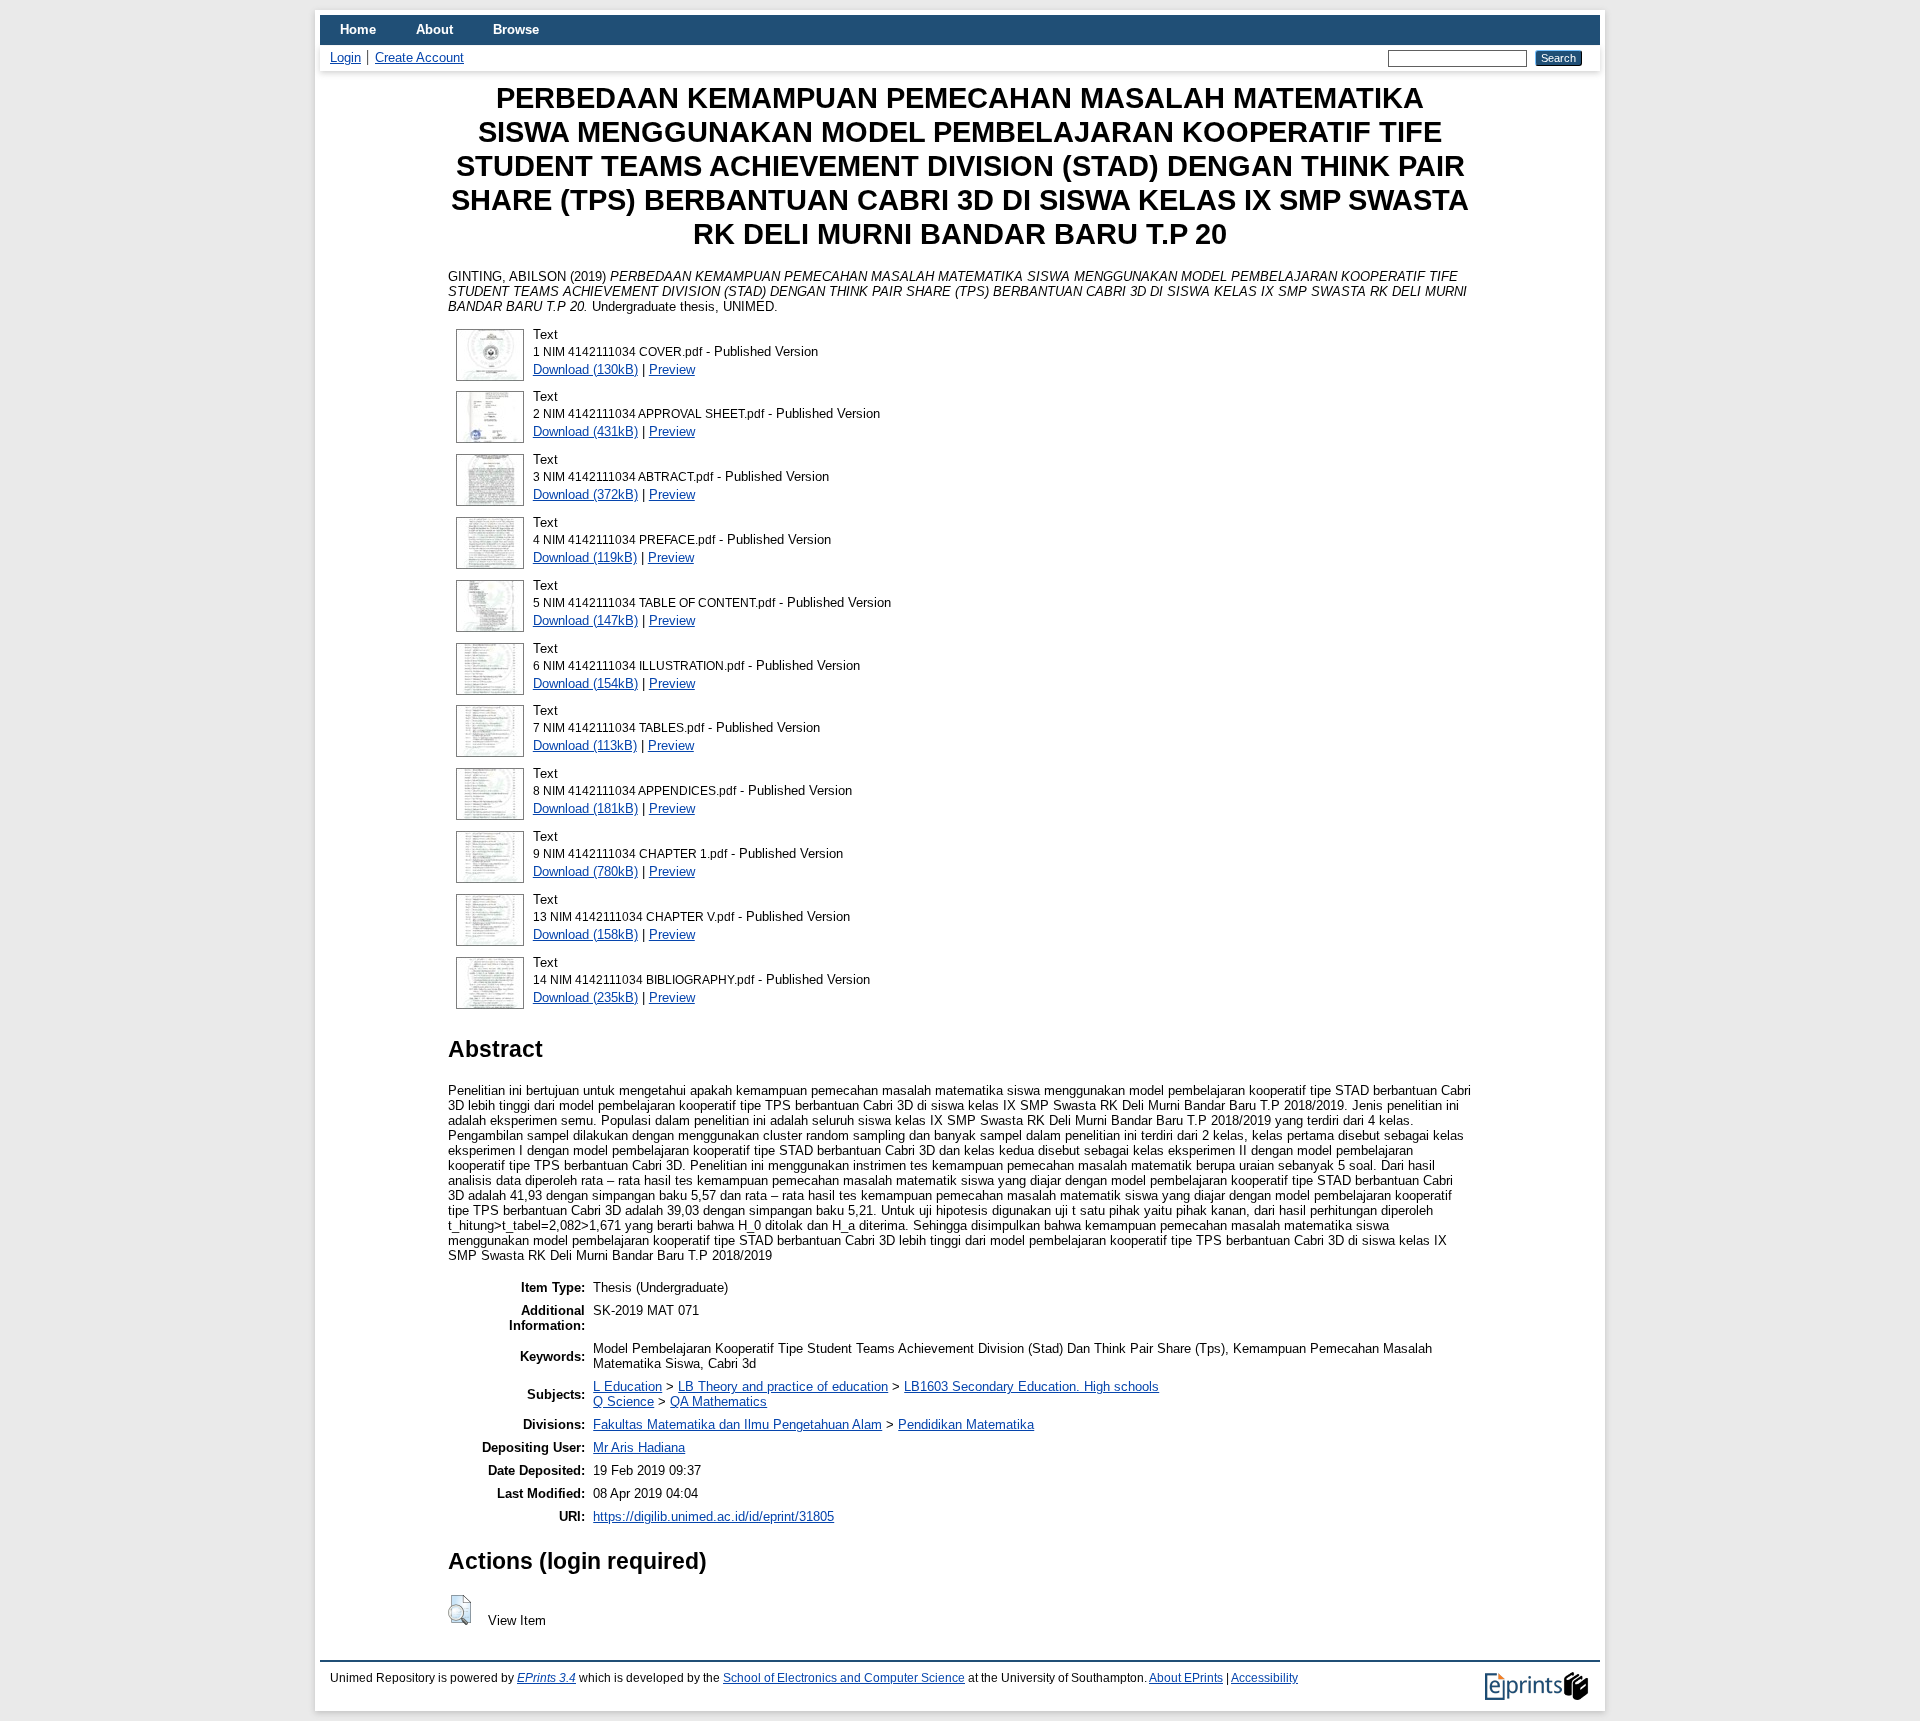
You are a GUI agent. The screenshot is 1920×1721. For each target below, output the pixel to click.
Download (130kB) (585, 369)
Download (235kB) (585, 997)
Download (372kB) (585, 494)
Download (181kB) (585, 808)
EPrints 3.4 (546, 1678)
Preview (672, 369)
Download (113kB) (585, 745)
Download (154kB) (585, 683)
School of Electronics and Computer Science (844, 1678)
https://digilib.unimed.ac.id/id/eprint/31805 (713, 1516)
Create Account (419, 57)
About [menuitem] (434, 29)
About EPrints (1186, 1678)
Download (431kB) (585, 431)
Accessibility (1264, 1678)
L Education (627, 1386)
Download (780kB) (585, 871)
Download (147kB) (585, 620)
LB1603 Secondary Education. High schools (1031, 1386)
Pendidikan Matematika (966, 1424)
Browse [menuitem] (516, 29)
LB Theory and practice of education (783, 1386)
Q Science (623, 1401)
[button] (459, 1610)
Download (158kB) (585, 934)
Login (345, 57)
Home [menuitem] (358, 29)
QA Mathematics (718, 1401)
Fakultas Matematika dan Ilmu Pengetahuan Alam (737, 1424)
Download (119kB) (585, 557)
